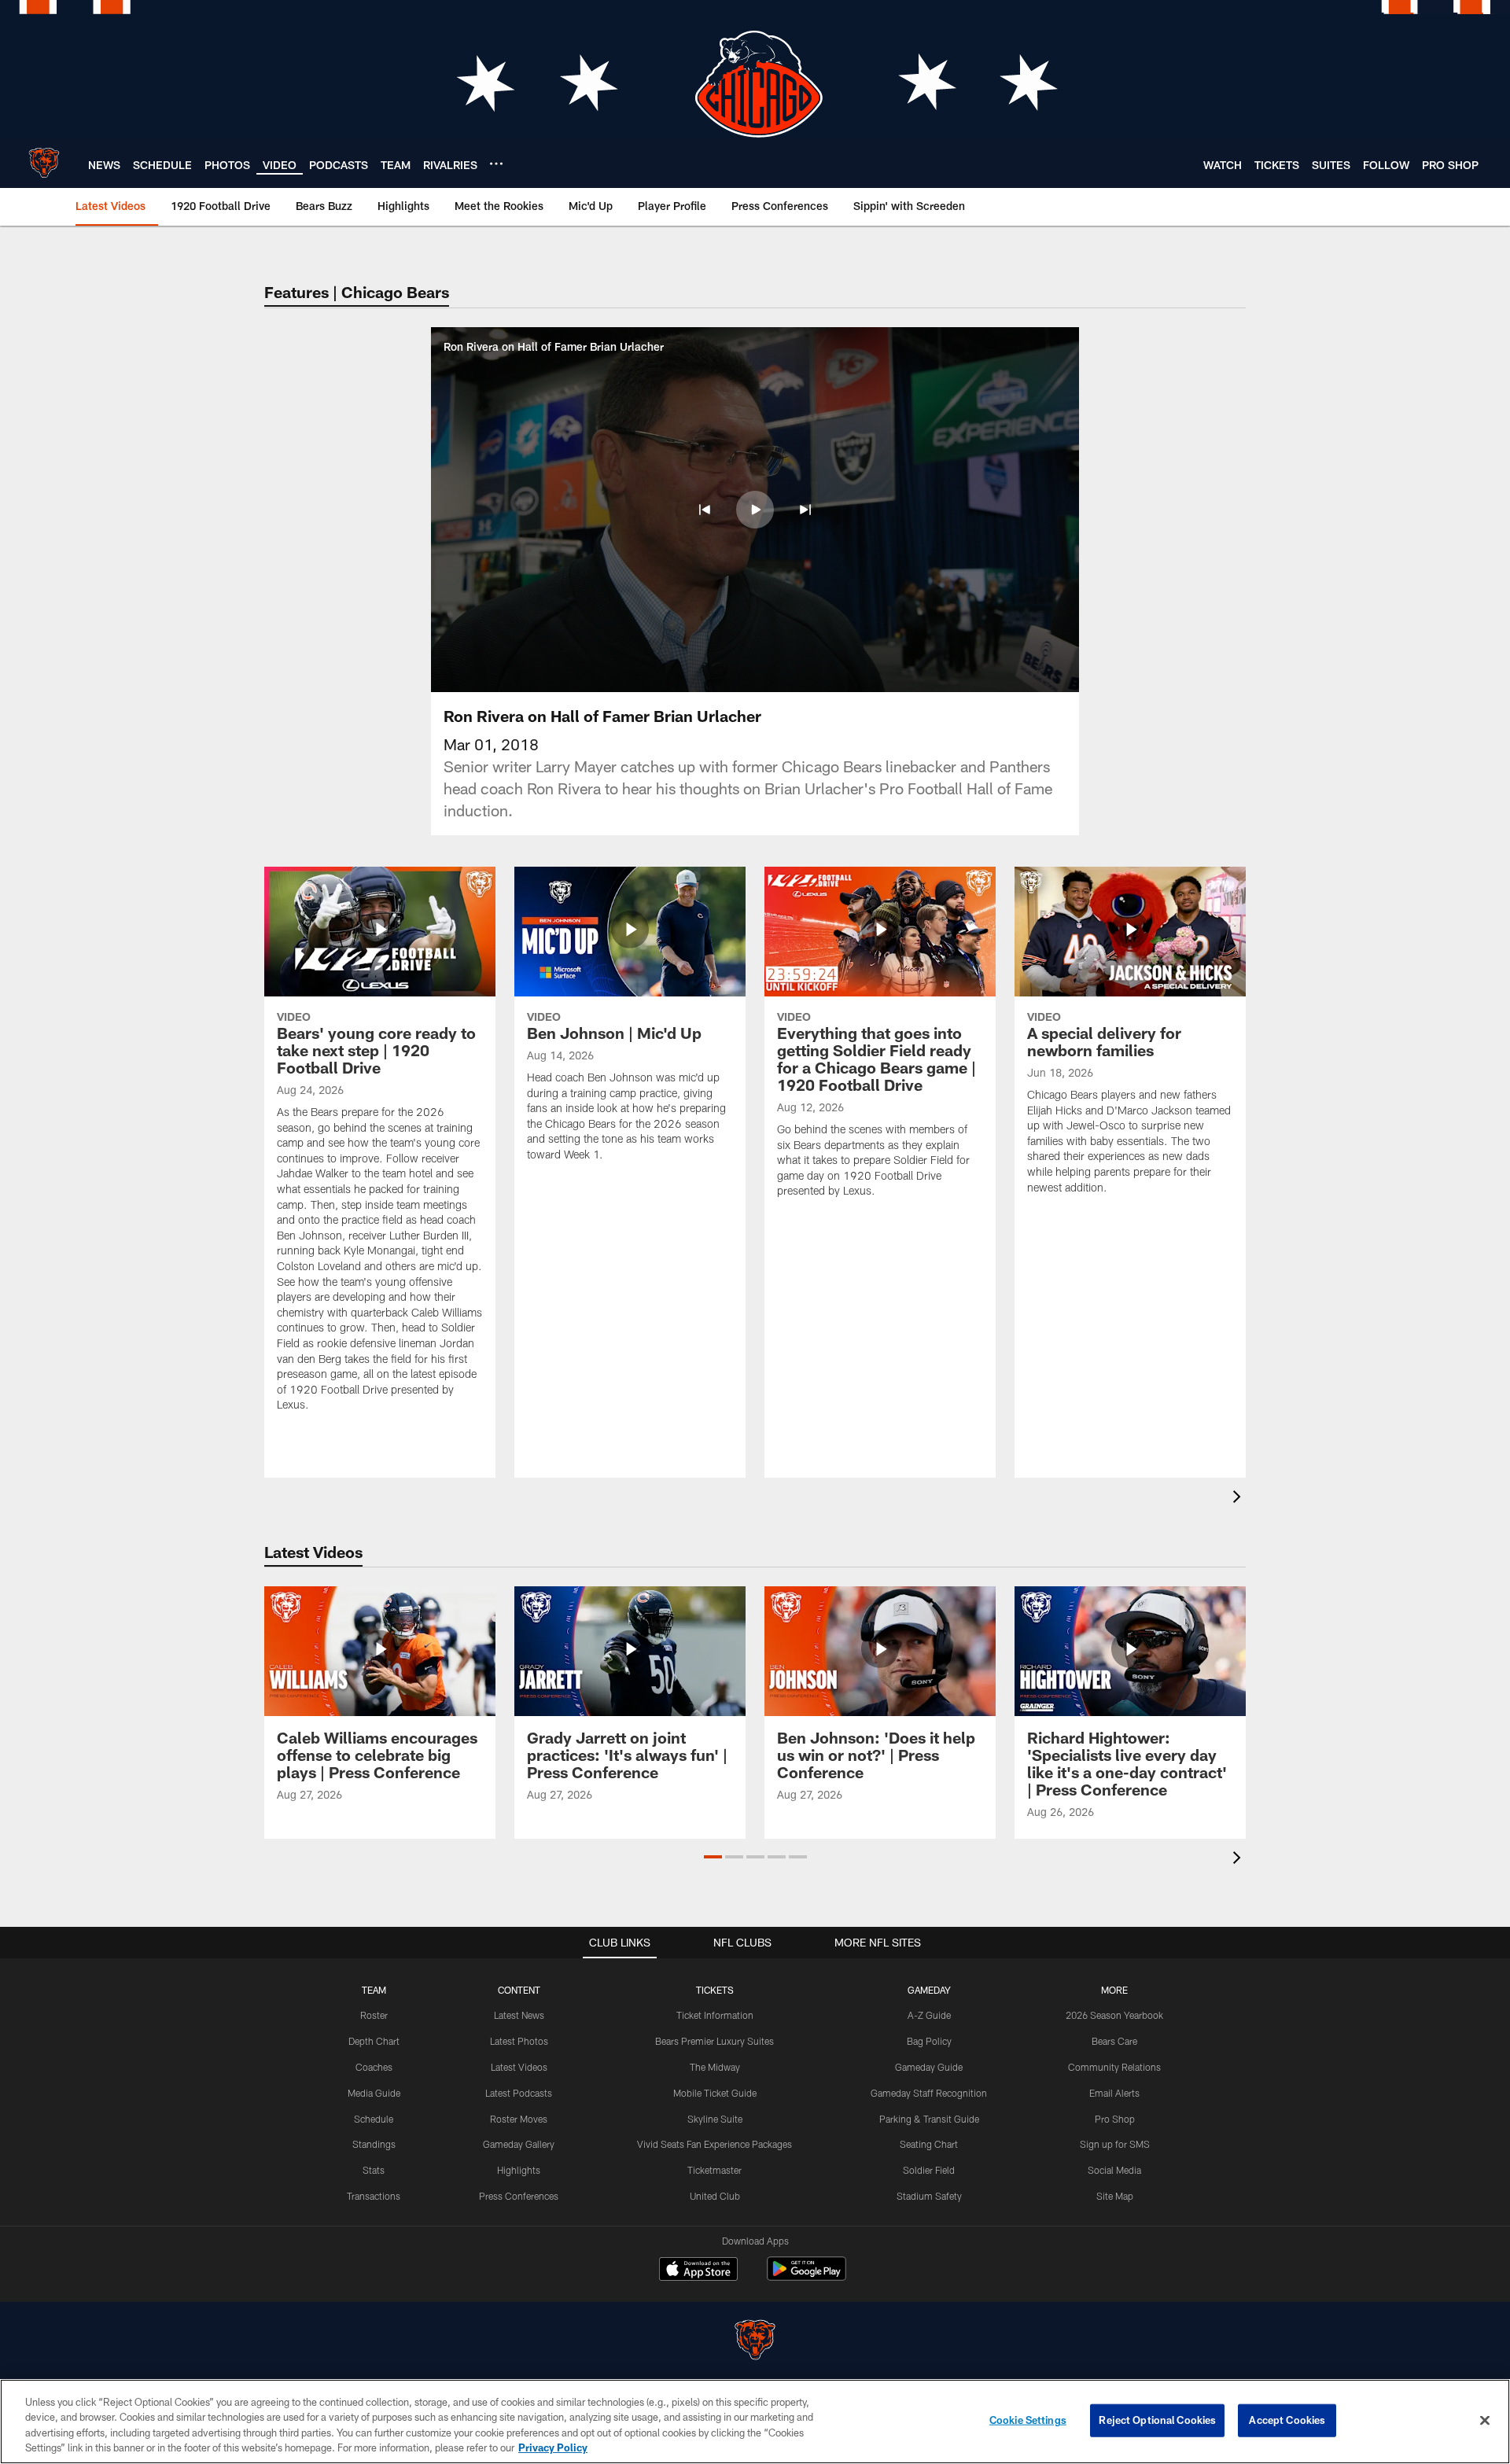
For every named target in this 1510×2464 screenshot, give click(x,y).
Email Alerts (1114, 2093)
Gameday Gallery (519, 2144)
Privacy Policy (553, 2447)
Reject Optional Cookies (1157, 2420)
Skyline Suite (715, 2119)
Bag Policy (929, 2041)
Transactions (374, 2196)
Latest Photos (519, 2041)
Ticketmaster (714, 2170)
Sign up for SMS (1115, 2144)
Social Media (1114, 2170)
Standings (374, 2144)
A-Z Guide (929, 2015)
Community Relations (1114, 2067)
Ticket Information (715, 2015)
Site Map (1115, 2196)
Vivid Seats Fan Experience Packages (714, 2144)
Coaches (374, 2067)
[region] (755, 2422)
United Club (715, 2196)
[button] (705, 510)
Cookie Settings (1028, 2420)
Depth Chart (374, 2041)
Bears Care (1114, 2041)
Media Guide (374, 2093)
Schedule (374, 2119)
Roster (374, 2015)
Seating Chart (929, 2144)
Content (519, 1990)
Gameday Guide (929, 2067)
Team (374, 1990)
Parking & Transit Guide (929, 2119)
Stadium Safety (929, 2196)
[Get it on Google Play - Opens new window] (807, 2276)
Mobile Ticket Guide (715, 2093)
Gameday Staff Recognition (929, 2093)
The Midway (715, 2067)
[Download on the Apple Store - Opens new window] (698, 2271)
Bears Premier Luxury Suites (714, 2041)
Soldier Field (929, 2170)
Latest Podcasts (519, 2093)
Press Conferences (519, 2196)
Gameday (929, 1990)
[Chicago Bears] (755, 2342)
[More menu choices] (496, 164)
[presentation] (1239, 1499)
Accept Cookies (1287, 2420)
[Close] (1485, 2420)
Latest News (519, 2015)
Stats (374, 2170)
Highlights (519, 2170)
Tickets (715, 1990)
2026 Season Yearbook (1114, 2015)
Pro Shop (1115, 2119)
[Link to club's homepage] (44, 163)
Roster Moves (519, 2119)
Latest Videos (519, 2067)
